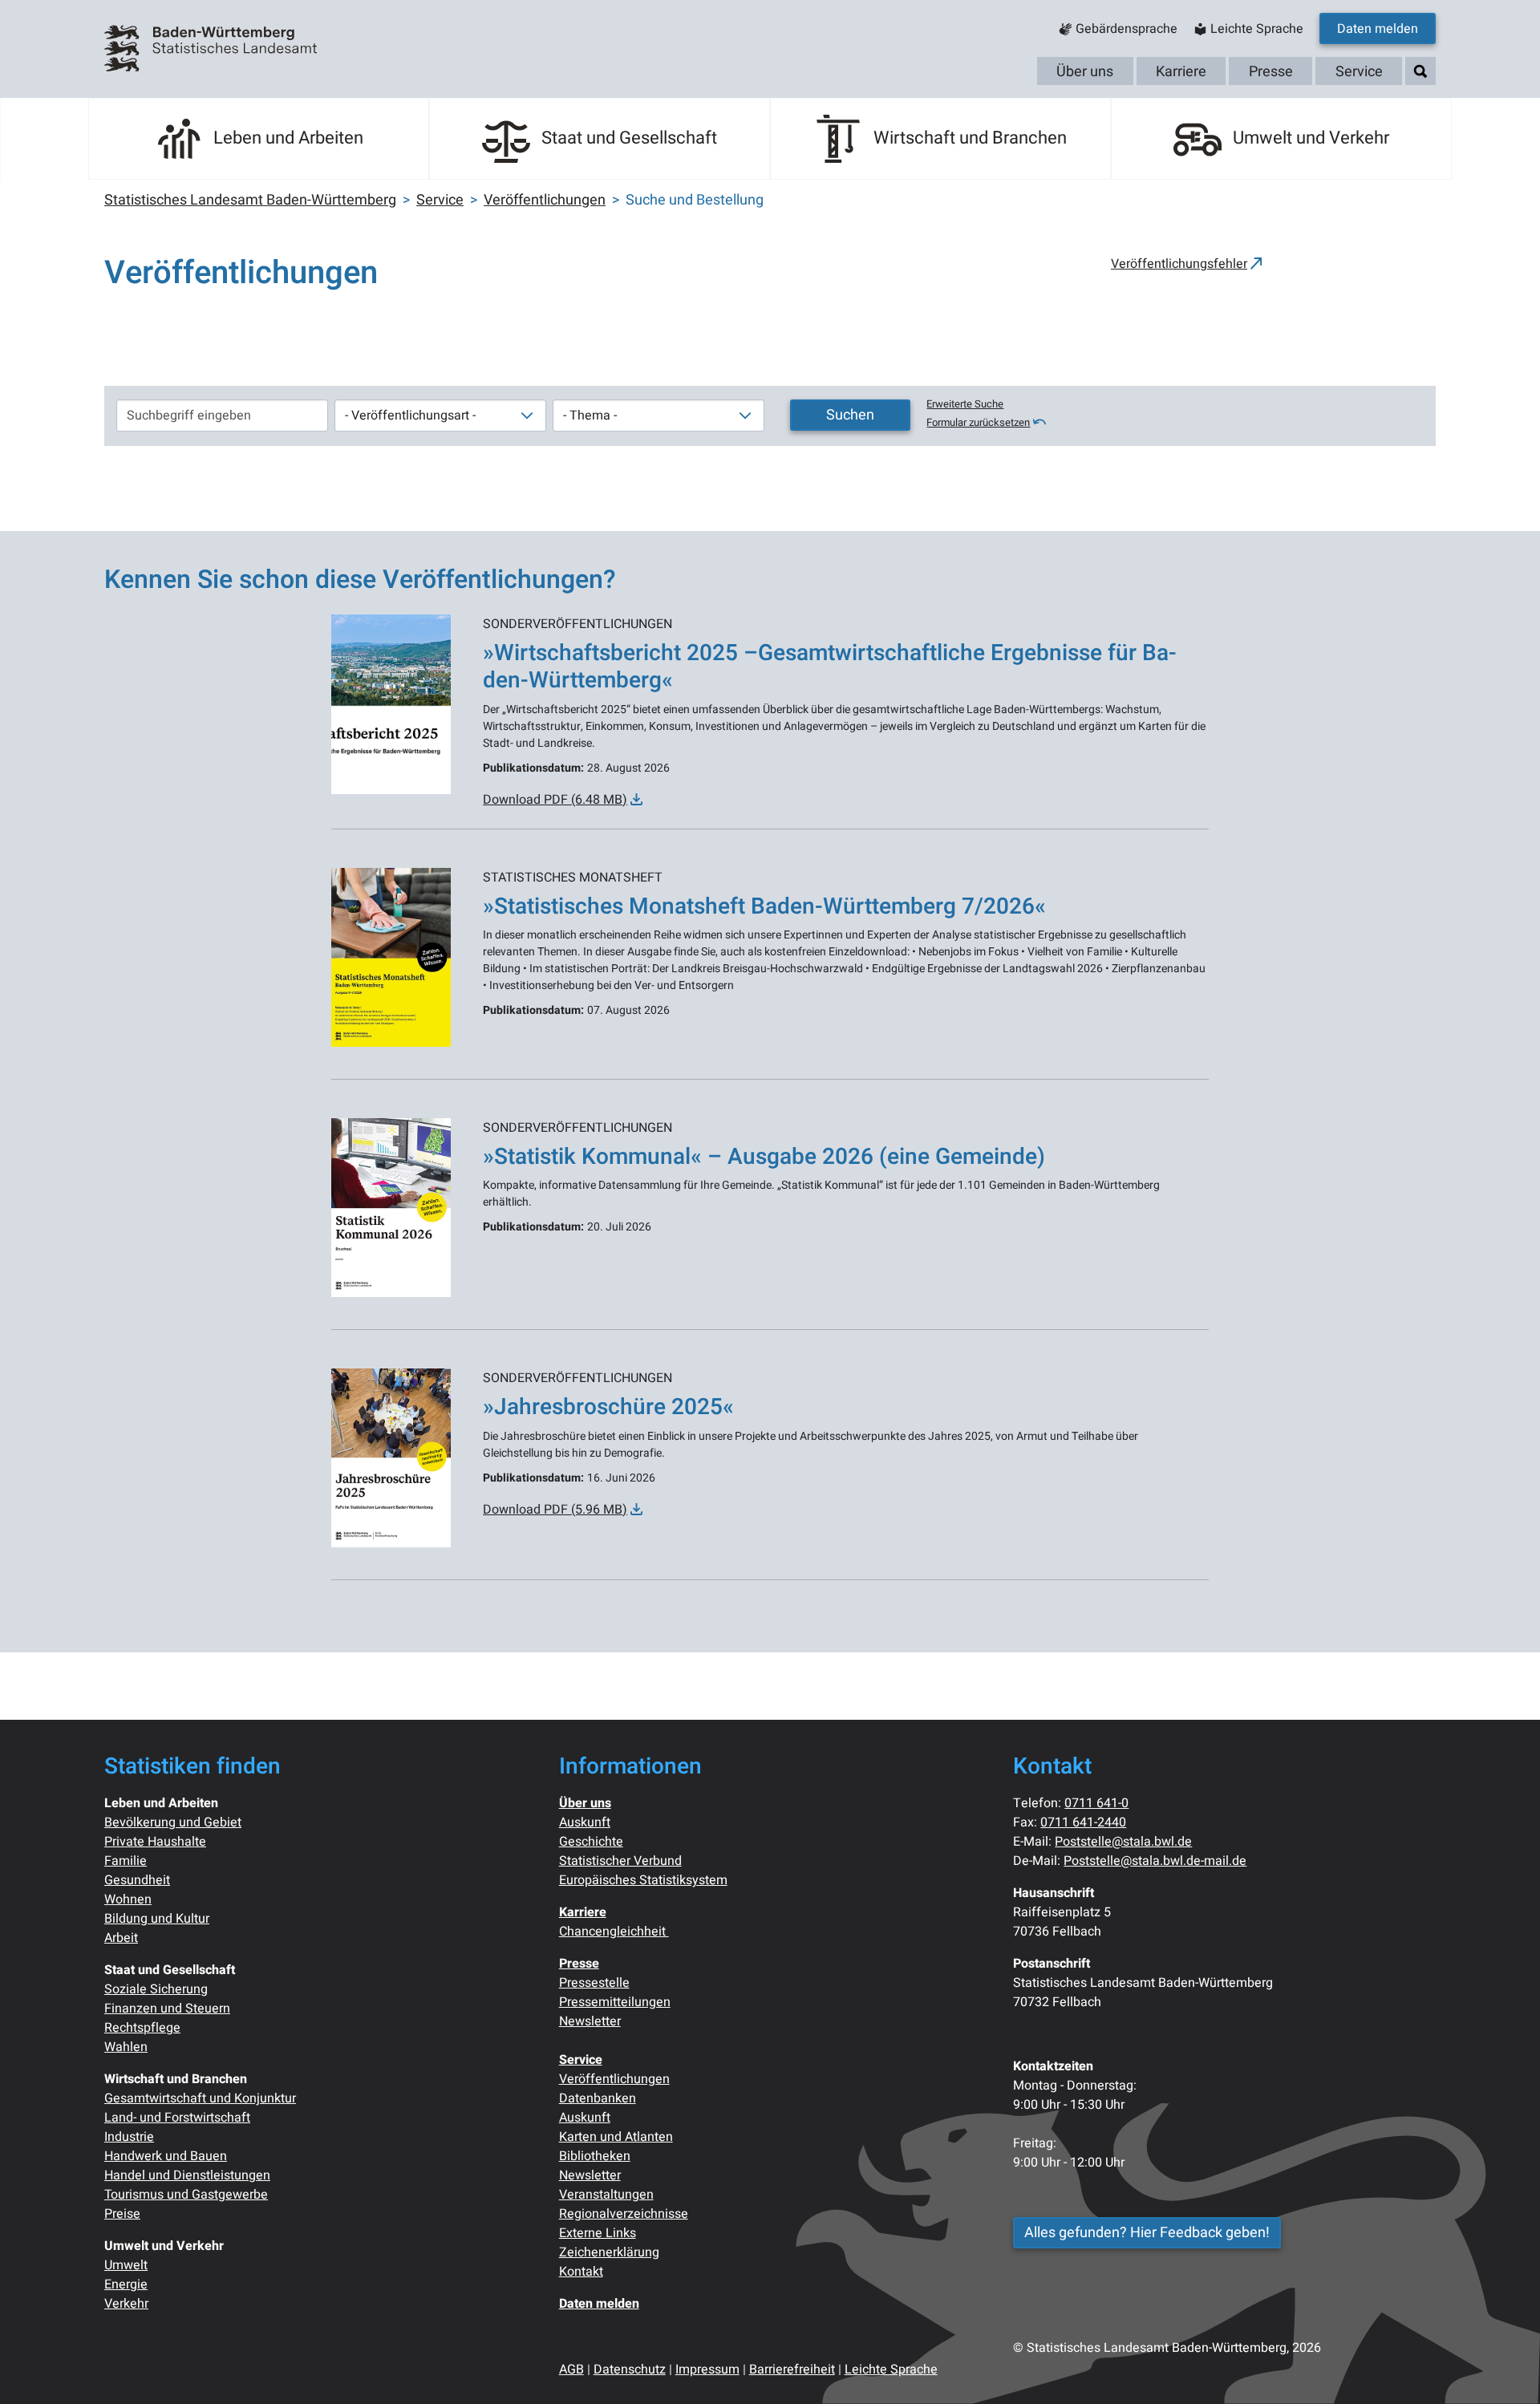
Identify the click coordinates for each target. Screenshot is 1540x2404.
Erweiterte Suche (965, 404)
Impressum (707, 2370)
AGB (571, 2370)
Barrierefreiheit (792, 2370)
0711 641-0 (1096, 1803)
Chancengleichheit (614, 1932)
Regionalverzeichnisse (624, 2214)
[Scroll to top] (1505, 2369)
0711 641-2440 (1083, 1822)
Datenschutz (630, 2370)
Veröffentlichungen (614, 2079)
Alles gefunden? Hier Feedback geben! (1147, 2233)
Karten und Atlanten (616, 2137)
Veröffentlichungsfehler (1179, 264)
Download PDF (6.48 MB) (555, 800)
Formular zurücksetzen (978, 423)
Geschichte (591, 1842)
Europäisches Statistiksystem (643, 1880)
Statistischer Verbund (620, 1861)
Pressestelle (594, 1983)
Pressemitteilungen (615, 2002)
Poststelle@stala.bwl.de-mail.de (1155, 1861)
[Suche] (1420, 72)
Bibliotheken (595, 2156)
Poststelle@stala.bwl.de (1123, 1842)
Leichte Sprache (891, 2370)
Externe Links (598, 2233)
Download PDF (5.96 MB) (555, 1510)
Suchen (850, 415)
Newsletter (590, 2021)
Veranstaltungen (606, 2195)
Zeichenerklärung (609, 2252)
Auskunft (585, 1822)
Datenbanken (598, 2098)
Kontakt (581, 2272)
